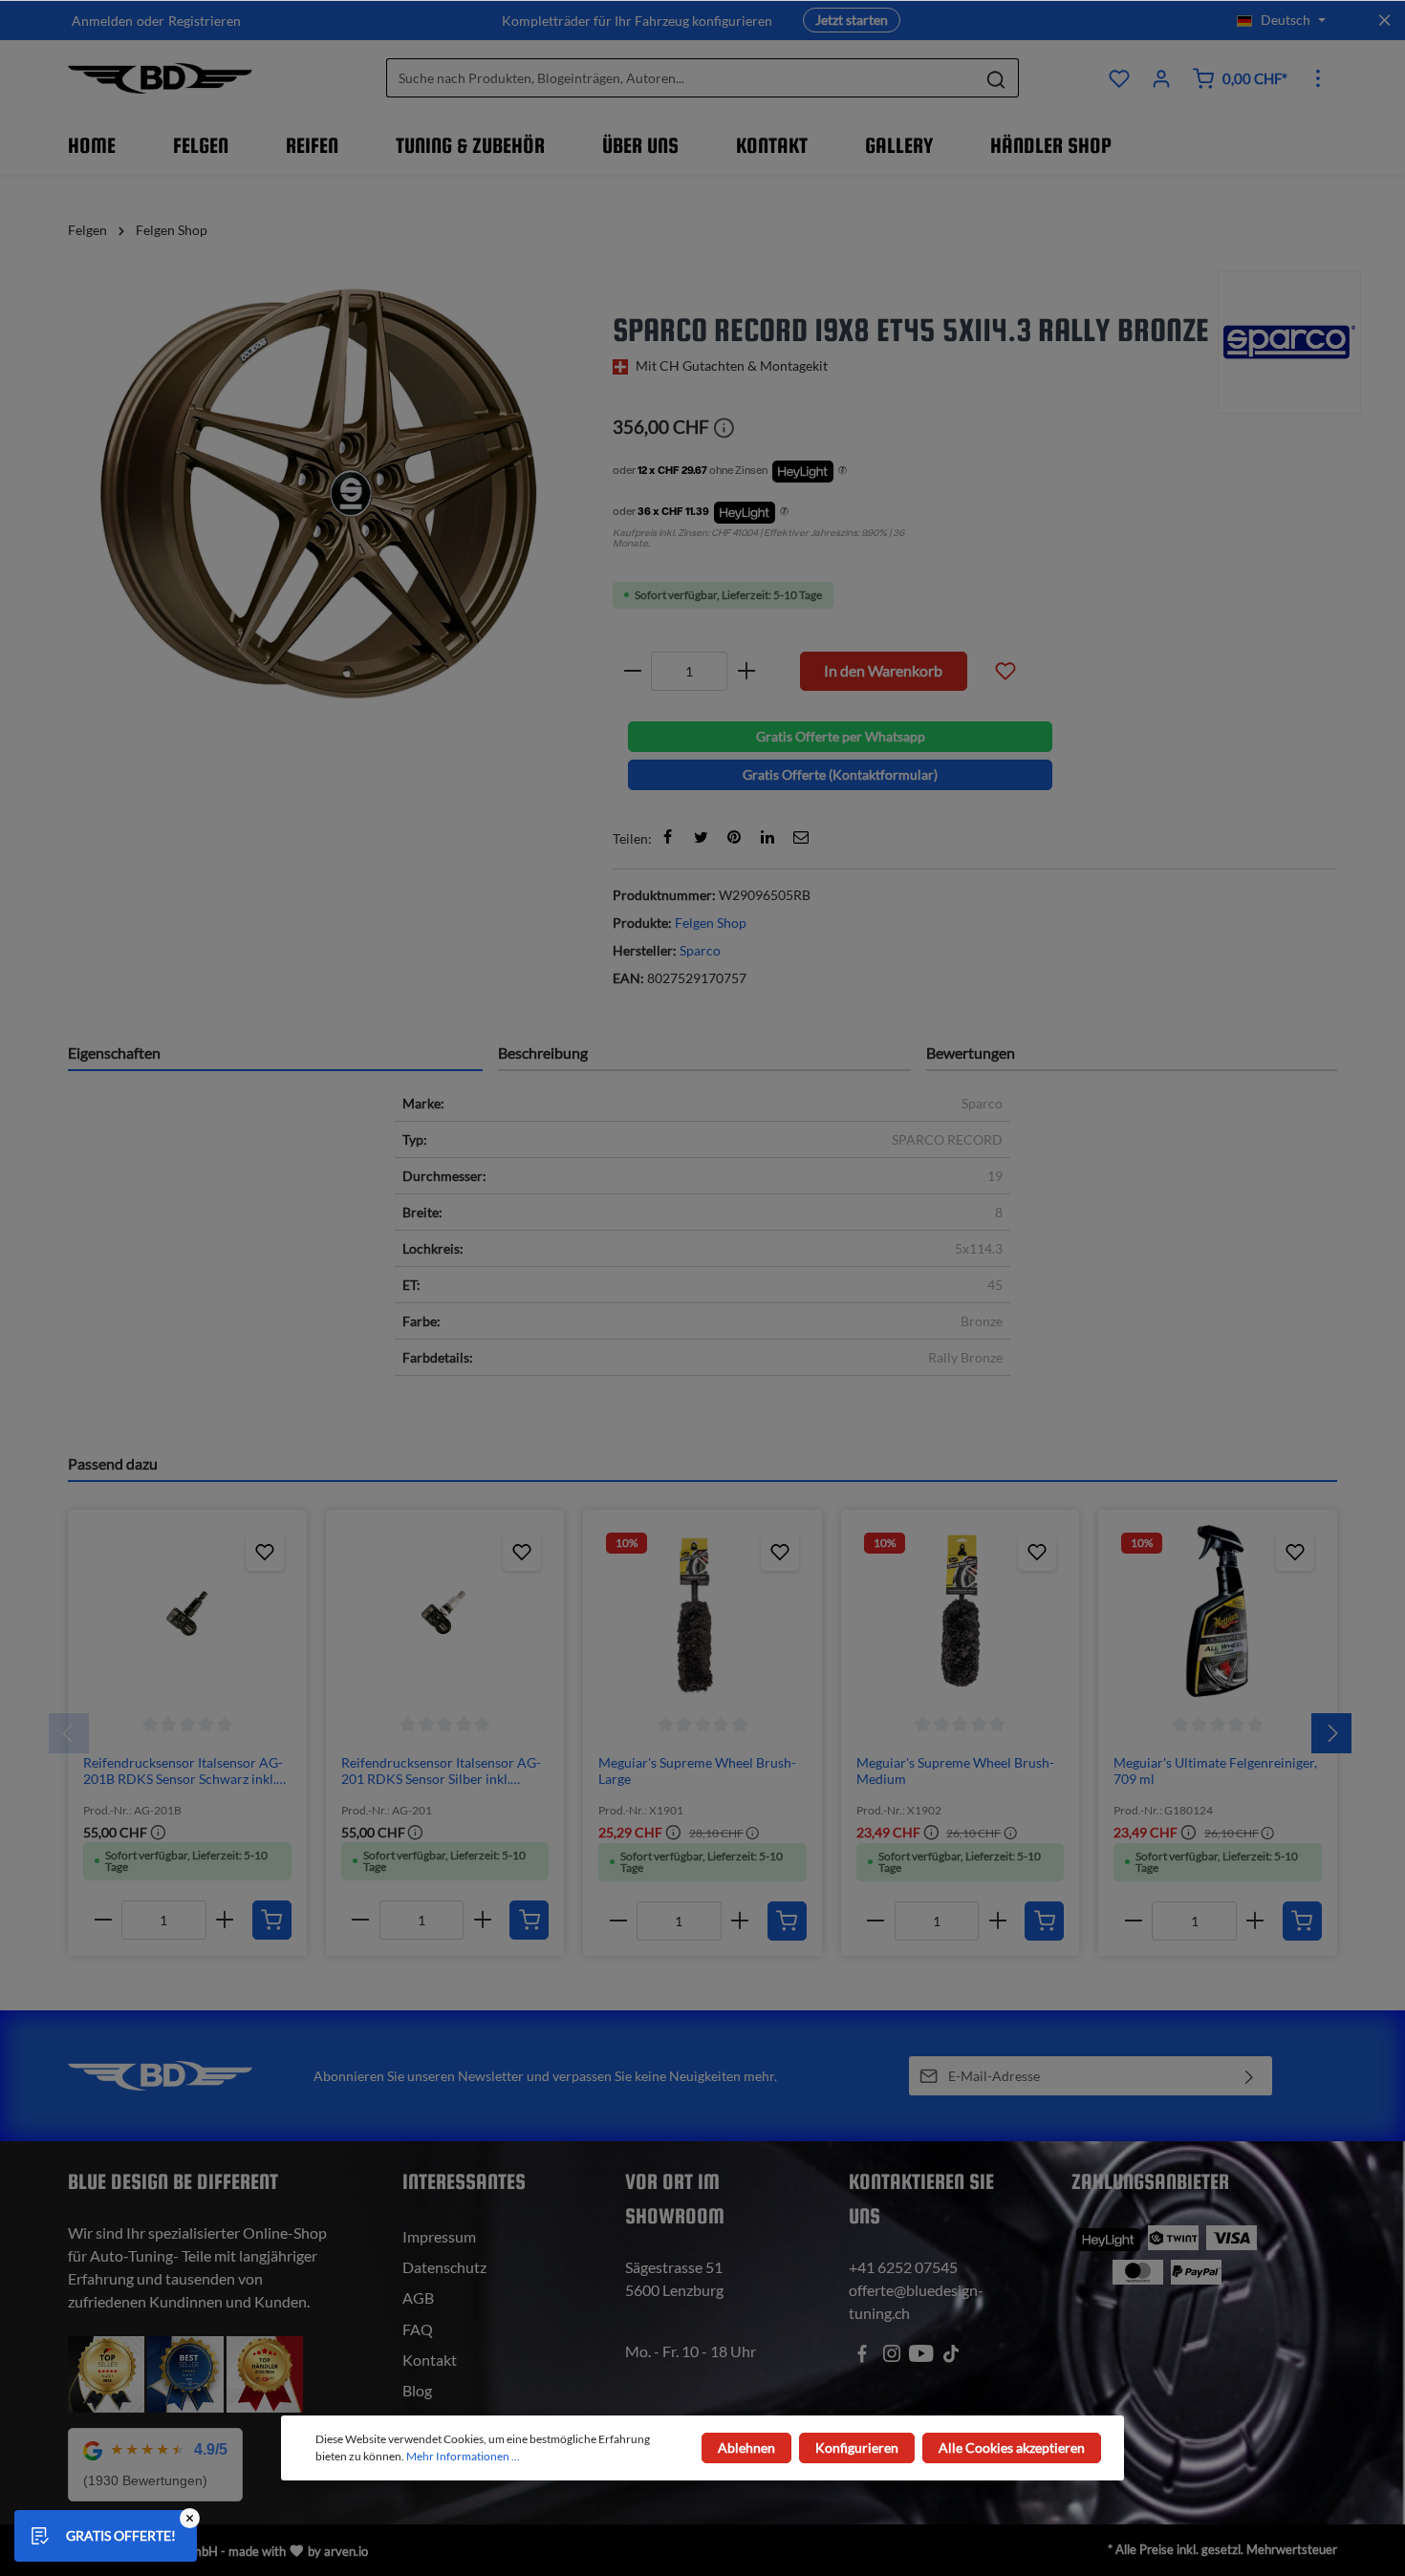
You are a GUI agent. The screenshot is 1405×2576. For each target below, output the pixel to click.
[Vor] (1331, 1733)
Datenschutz (444, 2267)
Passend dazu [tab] (113, 1463)
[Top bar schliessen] (1384, 20)
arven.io (346, 2551)
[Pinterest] (734, 837)
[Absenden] (1250, 2076)
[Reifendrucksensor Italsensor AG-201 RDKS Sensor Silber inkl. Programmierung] (445, 1611)
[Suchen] (996, 79)
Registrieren (205, 21)
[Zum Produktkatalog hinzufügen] (265, 1552)
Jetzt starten (852, 20)
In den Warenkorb (883, 670)
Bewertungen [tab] (971, 1052)
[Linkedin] (767, 837)
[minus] (632, 671)
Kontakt (430, 2360)
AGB (418, 2297)
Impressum (439, 2236)
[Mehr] (1318, 78)
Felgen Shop (711, 923)
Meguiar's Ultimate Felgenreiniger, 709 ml (1215, 1771)
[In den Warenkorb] (272, 1920)
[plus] (746, 671)
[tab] (275, 1052)
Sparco (700, 950)
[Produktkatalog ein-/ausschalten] (1005, 670)
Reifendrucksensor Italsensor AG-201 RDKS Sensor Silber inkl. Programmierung (441, 1771)
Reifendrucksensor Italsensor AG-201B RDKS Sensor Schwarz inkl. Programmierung (183, 1771)
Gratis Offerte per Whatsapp (841, 736)
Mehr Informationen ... (463, 2456)
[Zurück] (69, 1733)
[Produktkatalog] (1119, 78)
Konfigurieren (857, 2447)
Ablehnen (746, 2447)
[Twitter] (701, 837)
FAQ (418, 2329)
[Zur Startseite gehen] (160, 78)
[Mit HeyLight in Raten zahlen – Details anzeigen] (843, 471)
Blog (417, 2390)
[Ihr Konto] (1161, 78)
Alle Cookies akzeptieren (1012, 2447)
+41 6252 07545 (903, 2267)
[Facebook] (667, 837)
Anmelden (102, 21)
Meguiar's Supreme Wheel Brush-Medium (955, 1771)
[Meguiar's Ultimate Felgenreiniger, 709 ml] (1218, 1611)
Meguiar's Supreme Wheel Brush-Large (697, 1771)
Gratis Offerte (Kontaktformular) (840, 774)
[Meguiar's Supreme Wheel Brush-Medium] (961, 1611)
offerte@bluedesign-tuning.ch (916, 2301)
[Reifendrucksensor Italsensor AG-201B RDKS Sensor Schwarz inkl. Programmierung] (187, 1611)
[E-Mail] (801, 837)
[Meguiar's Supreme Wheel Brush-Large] (702, 1611)
